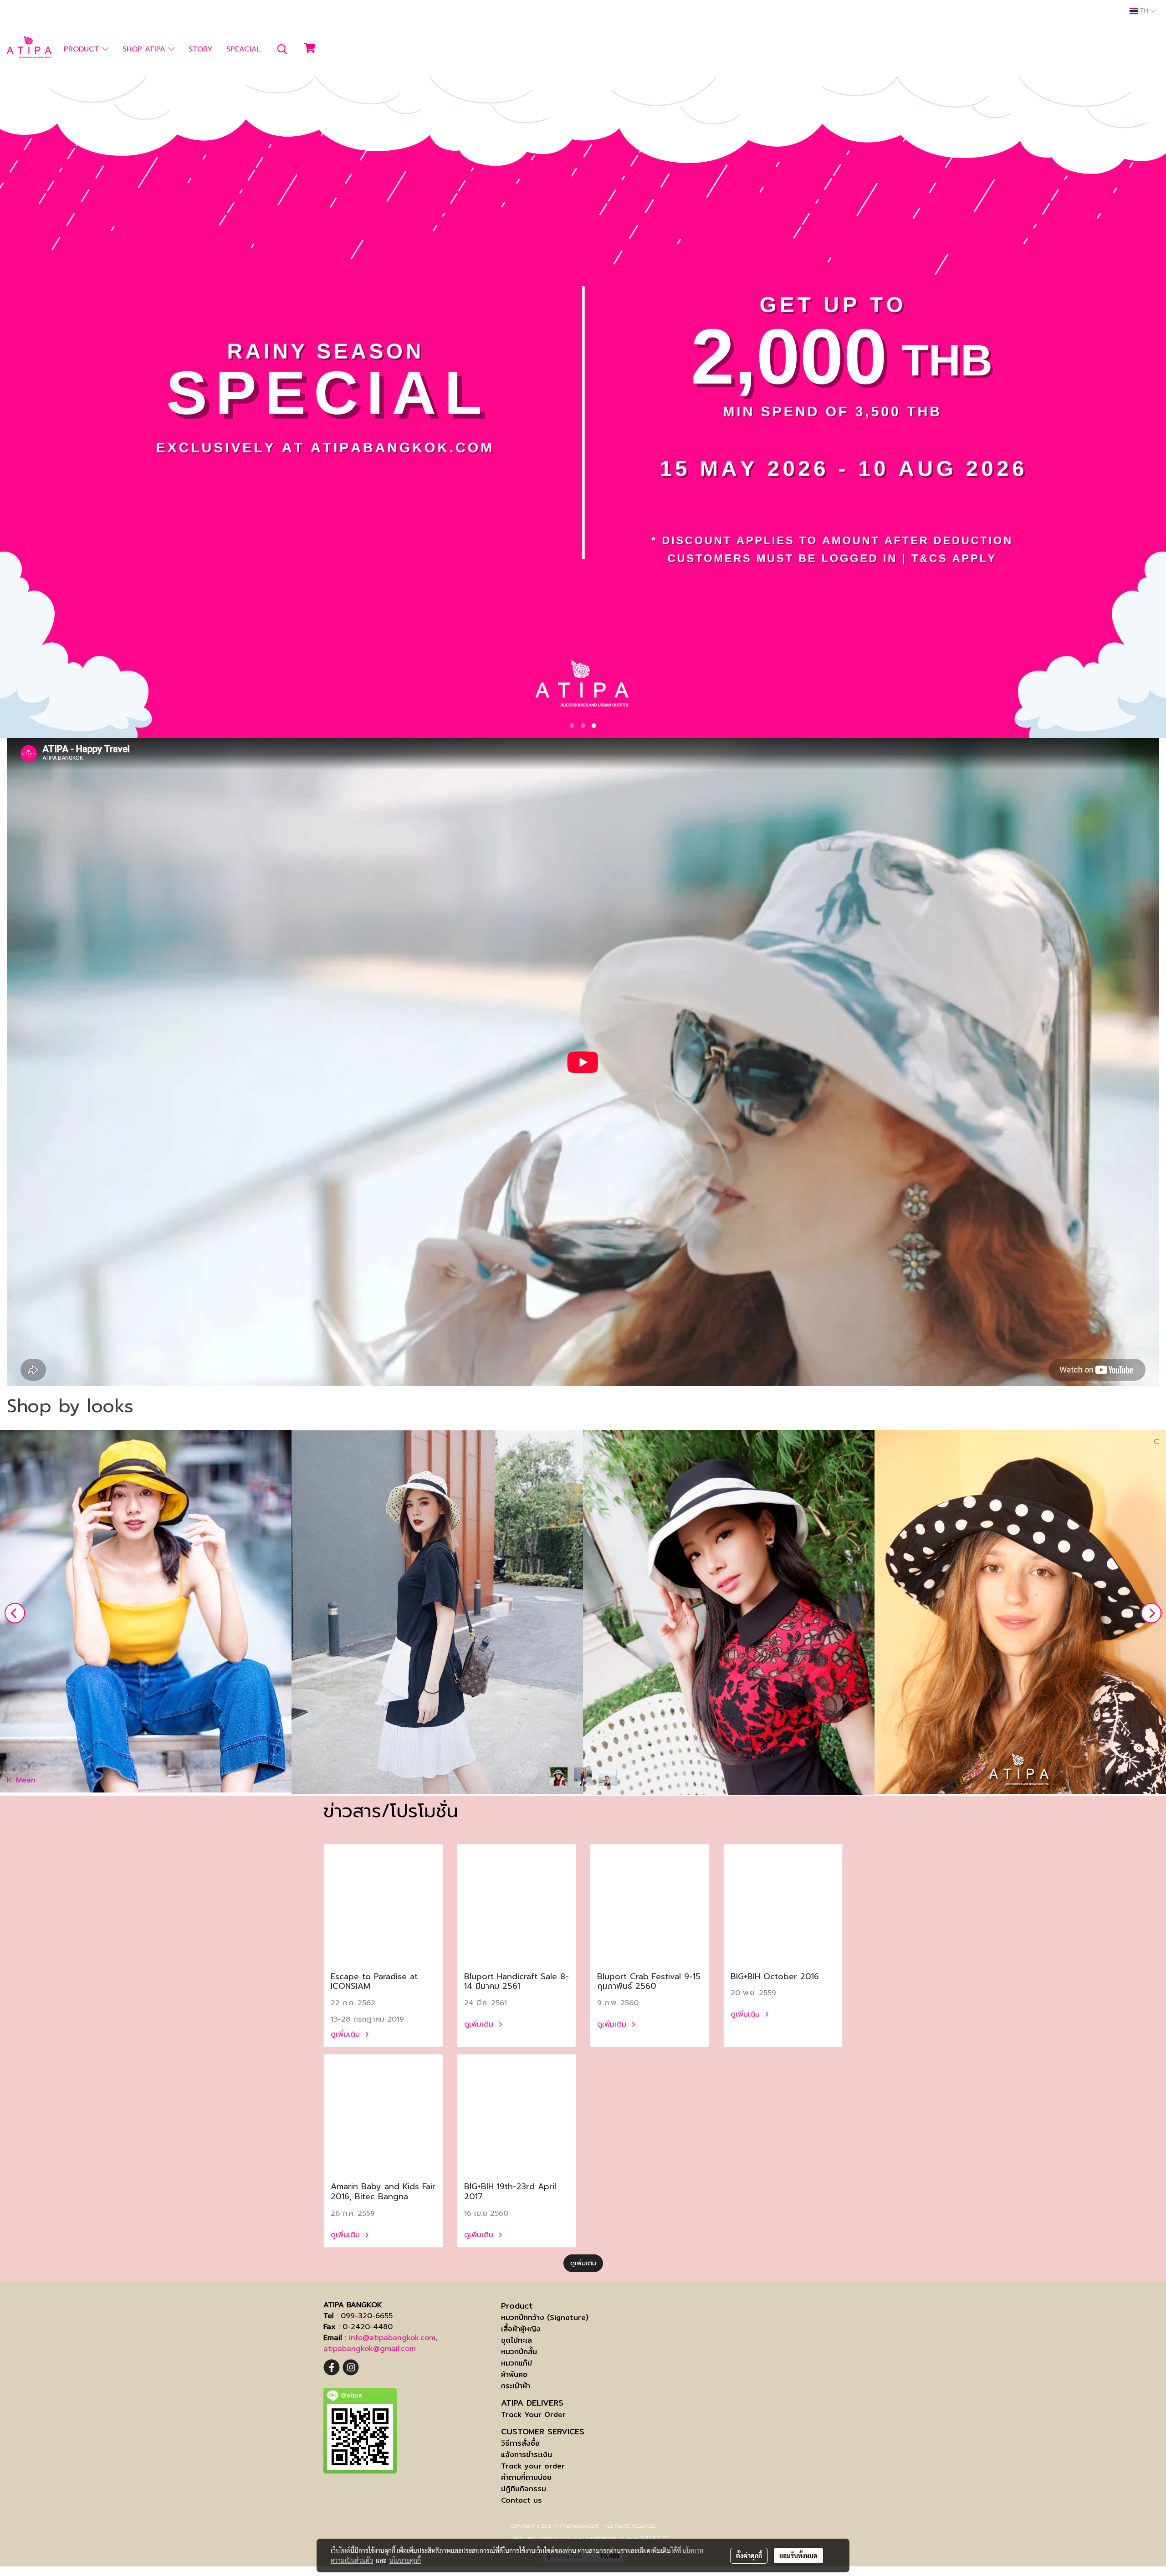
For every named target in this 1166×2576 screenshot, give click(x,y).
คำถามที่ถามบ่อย (526, 2477)
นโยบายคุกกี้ (405, 2560)
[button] (282, 49)
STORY (200, 49)
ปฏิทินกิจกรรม (524, 2489)
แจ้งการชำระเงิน (527, 2455)
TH (1144, 11)
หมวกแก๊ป (517, 2363)
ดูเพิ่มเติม (347, 2034)
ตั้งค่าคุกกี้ (749, 2556)
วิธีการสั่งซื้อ (520, 2443)
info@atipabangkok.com (392, 2338)
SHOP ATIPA (145, 49)
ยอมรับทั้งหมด (798, 2556)
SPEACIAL (244, 49)
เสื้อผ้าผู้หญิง (521, 2329)
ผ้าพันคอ (514, 2374)
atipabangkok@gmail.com (370, 2349)
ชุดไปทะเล (517, 2340)
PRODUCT (83, 49)
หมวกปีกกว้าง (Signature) (545, 2317)
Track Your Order (533, 2415)
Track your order (533, 2466)
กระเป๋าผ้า (516, 2386)
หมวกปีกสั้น (519, 2352)
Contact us (522, 2500)
